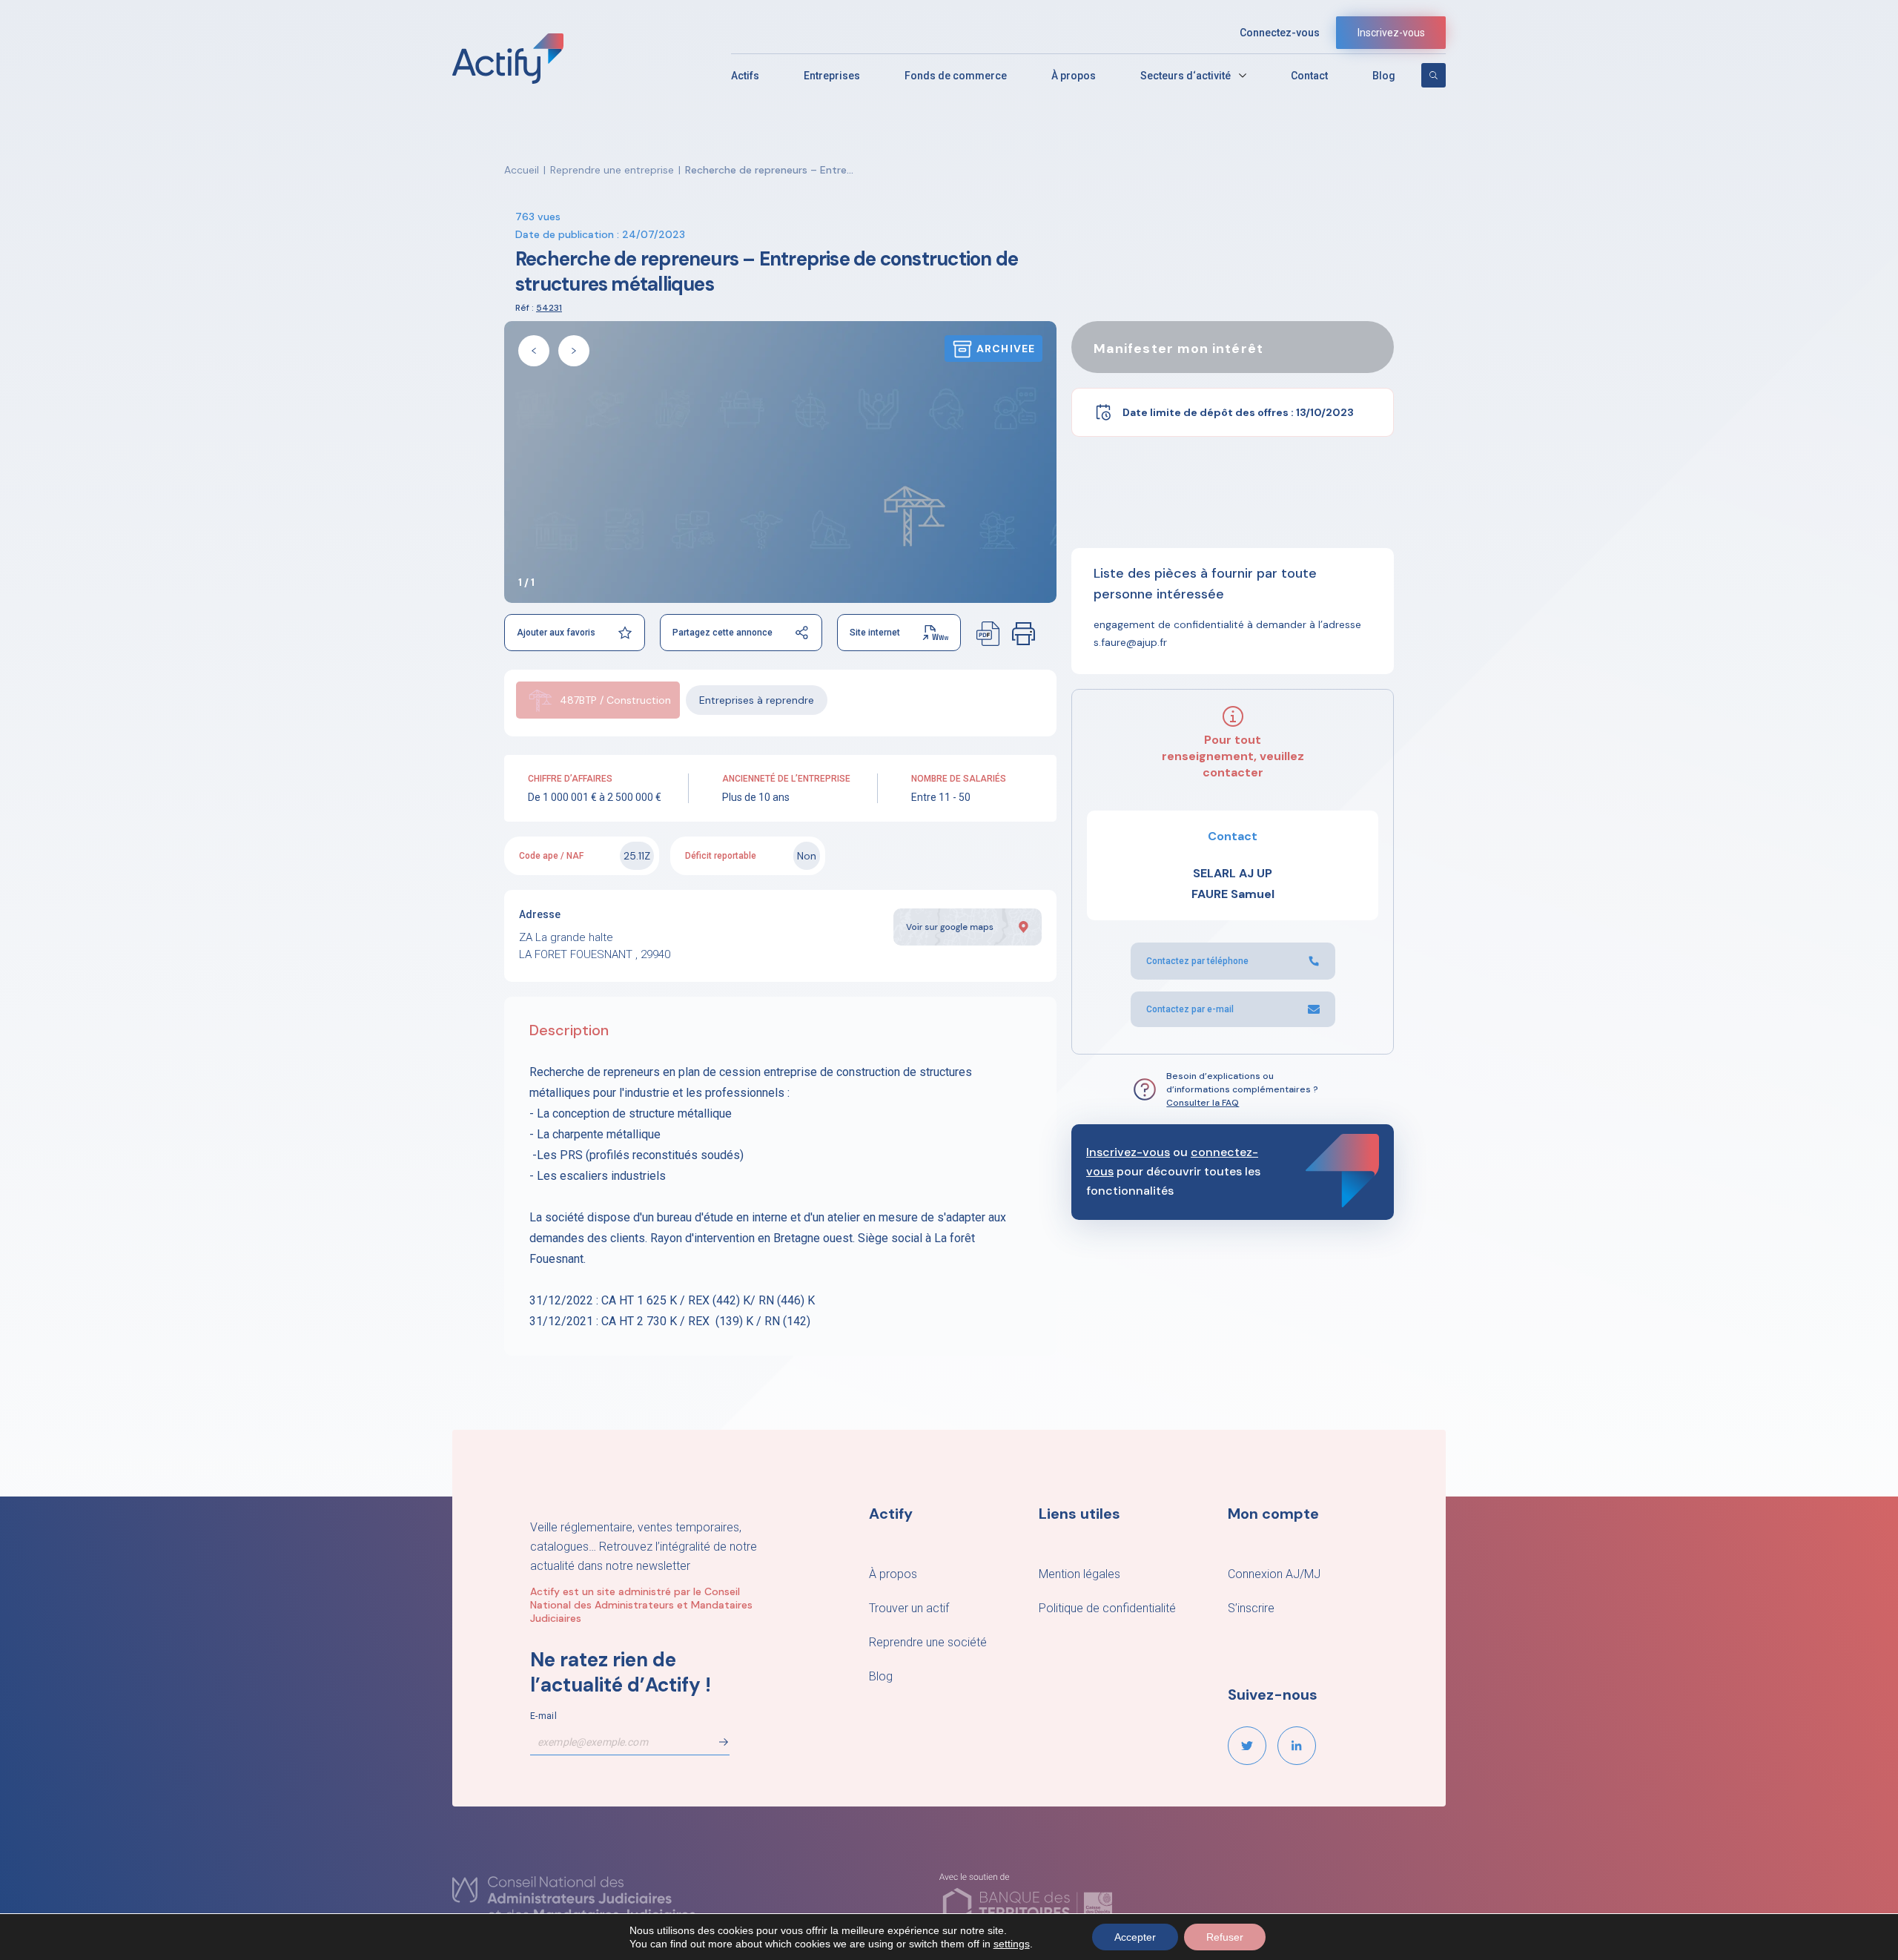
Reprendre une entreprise (612, 170)
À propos (1074, 76)
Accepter (1135, 1937)
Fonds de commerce (956, 76)
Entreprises (832, 76)
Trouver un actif (909, 1608)
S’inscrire (1251, 1608)
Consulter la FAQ (1203, 1103)
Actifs (745, 76)
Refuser (1225, 1937)
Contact (1309, 76)
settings (1012, 1944)
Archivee (1006, 349)
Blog (1384, 76)
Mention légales (1079, 1574)
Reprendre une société (928, 1642)
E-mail (543, 1716)
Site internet (875, 633)
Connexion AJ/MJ (1274, 1574)
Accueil (522, 170)
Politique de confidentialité (1107, 1608)
